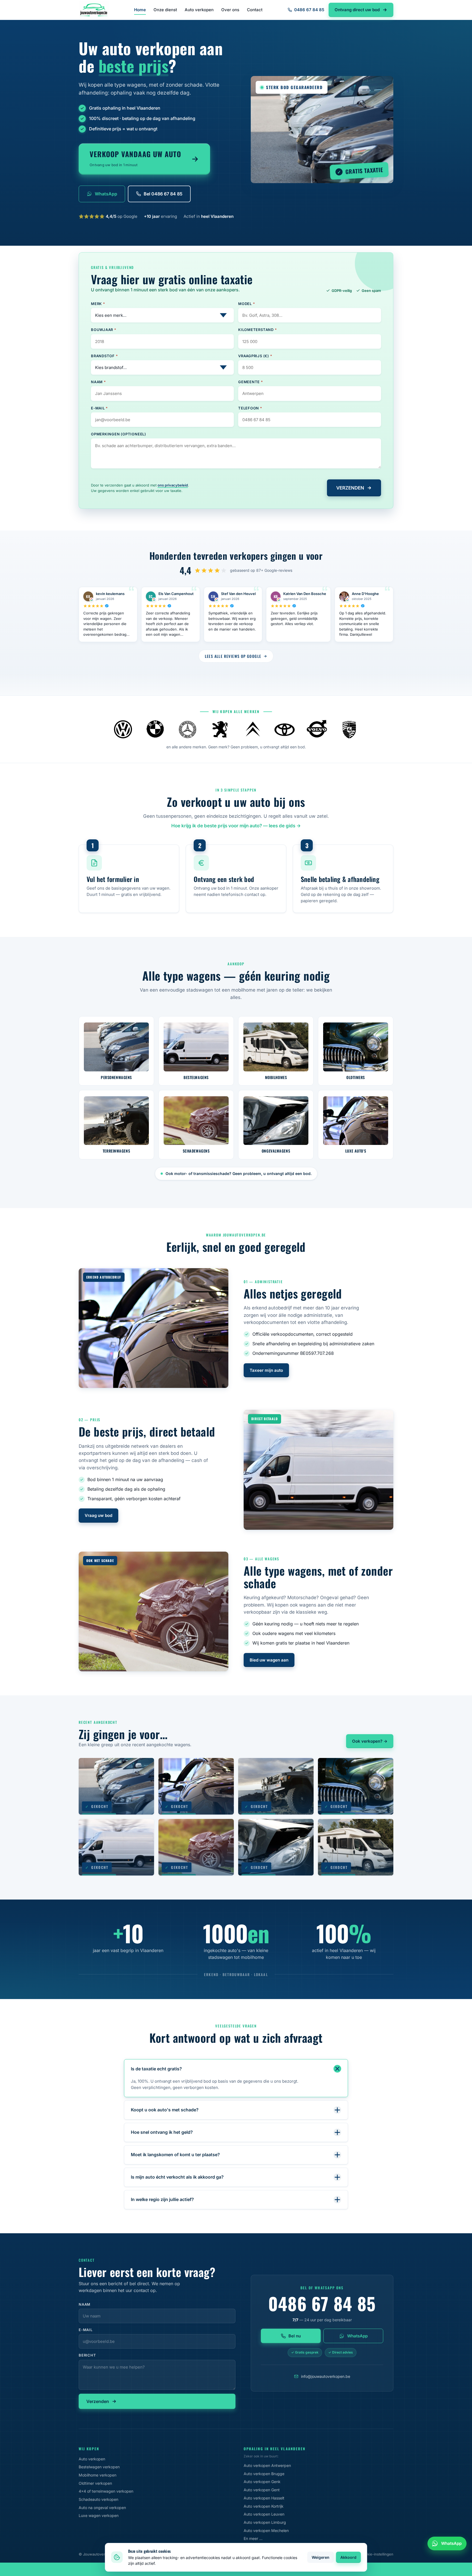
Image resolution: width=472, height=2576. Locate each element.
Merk (98, 304)
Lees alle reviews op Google (233, 656)
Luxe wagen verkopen (99, 2515)
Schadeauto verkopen (98, 2499)
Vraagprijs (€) (255, 356)
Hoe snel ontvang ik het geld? (162, 2132)
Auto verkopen (199, 10)
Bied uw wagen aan (269, 1660)
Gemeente (251, 382)
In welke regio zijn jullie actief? (162, 2199)
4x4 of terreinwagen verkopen (106, 2491)
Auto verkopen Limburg (265, 2522)
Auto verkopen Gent (262, 2490)
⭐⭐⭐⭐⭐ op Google (108, 216)
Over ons (230, 10)
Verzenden (98, 2401)
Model (247, 304)
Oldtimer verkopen (95, 2483)
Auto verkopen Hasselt (264, 2498)
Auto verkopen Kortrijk (264, 2506)
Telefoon (250, 408)
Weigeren (321, 2557)
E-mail (99, 408)
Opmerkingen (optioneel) (119, 434)
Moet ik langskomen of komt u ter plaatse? (175, 2155)
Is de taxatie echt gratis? (156, 2069)
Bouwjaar (104, 330)
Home (140, 10)
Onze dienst (165, 10)
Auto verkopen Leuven (264, 2514)
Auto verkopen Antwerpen (267, 2465)
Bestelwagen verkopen (99, 2467)
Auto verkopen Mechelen (266, 2530)
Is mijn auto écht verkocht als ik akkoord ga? (177, 2177)
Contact (255, 10)
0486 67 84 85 (309, 10)
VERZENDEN (350, 488)
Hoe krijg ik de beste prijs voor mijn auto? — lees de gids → (236, 826)
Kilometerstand (257, 330)
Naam (98, 382)
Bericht (87, 2355)
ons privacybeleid (173, 485)
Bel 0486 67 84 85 (163, 194)
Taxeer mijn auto (266, 1370)
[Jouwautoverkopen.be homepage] (94, 10)
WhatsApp (106, 194)
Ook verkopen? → (370, 1741)
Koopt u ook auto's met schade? (165, 2110)
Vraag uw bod (98, 1515)
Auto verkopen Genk (262, 2482)
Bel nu (295, 2336)
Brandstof (104, 356)
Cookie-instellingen (377, 2554)
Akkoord (348, 2557)
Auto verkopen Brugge (264, 2474)
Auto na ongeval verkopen (102, 2508)
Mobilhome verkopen (98, 2475)
